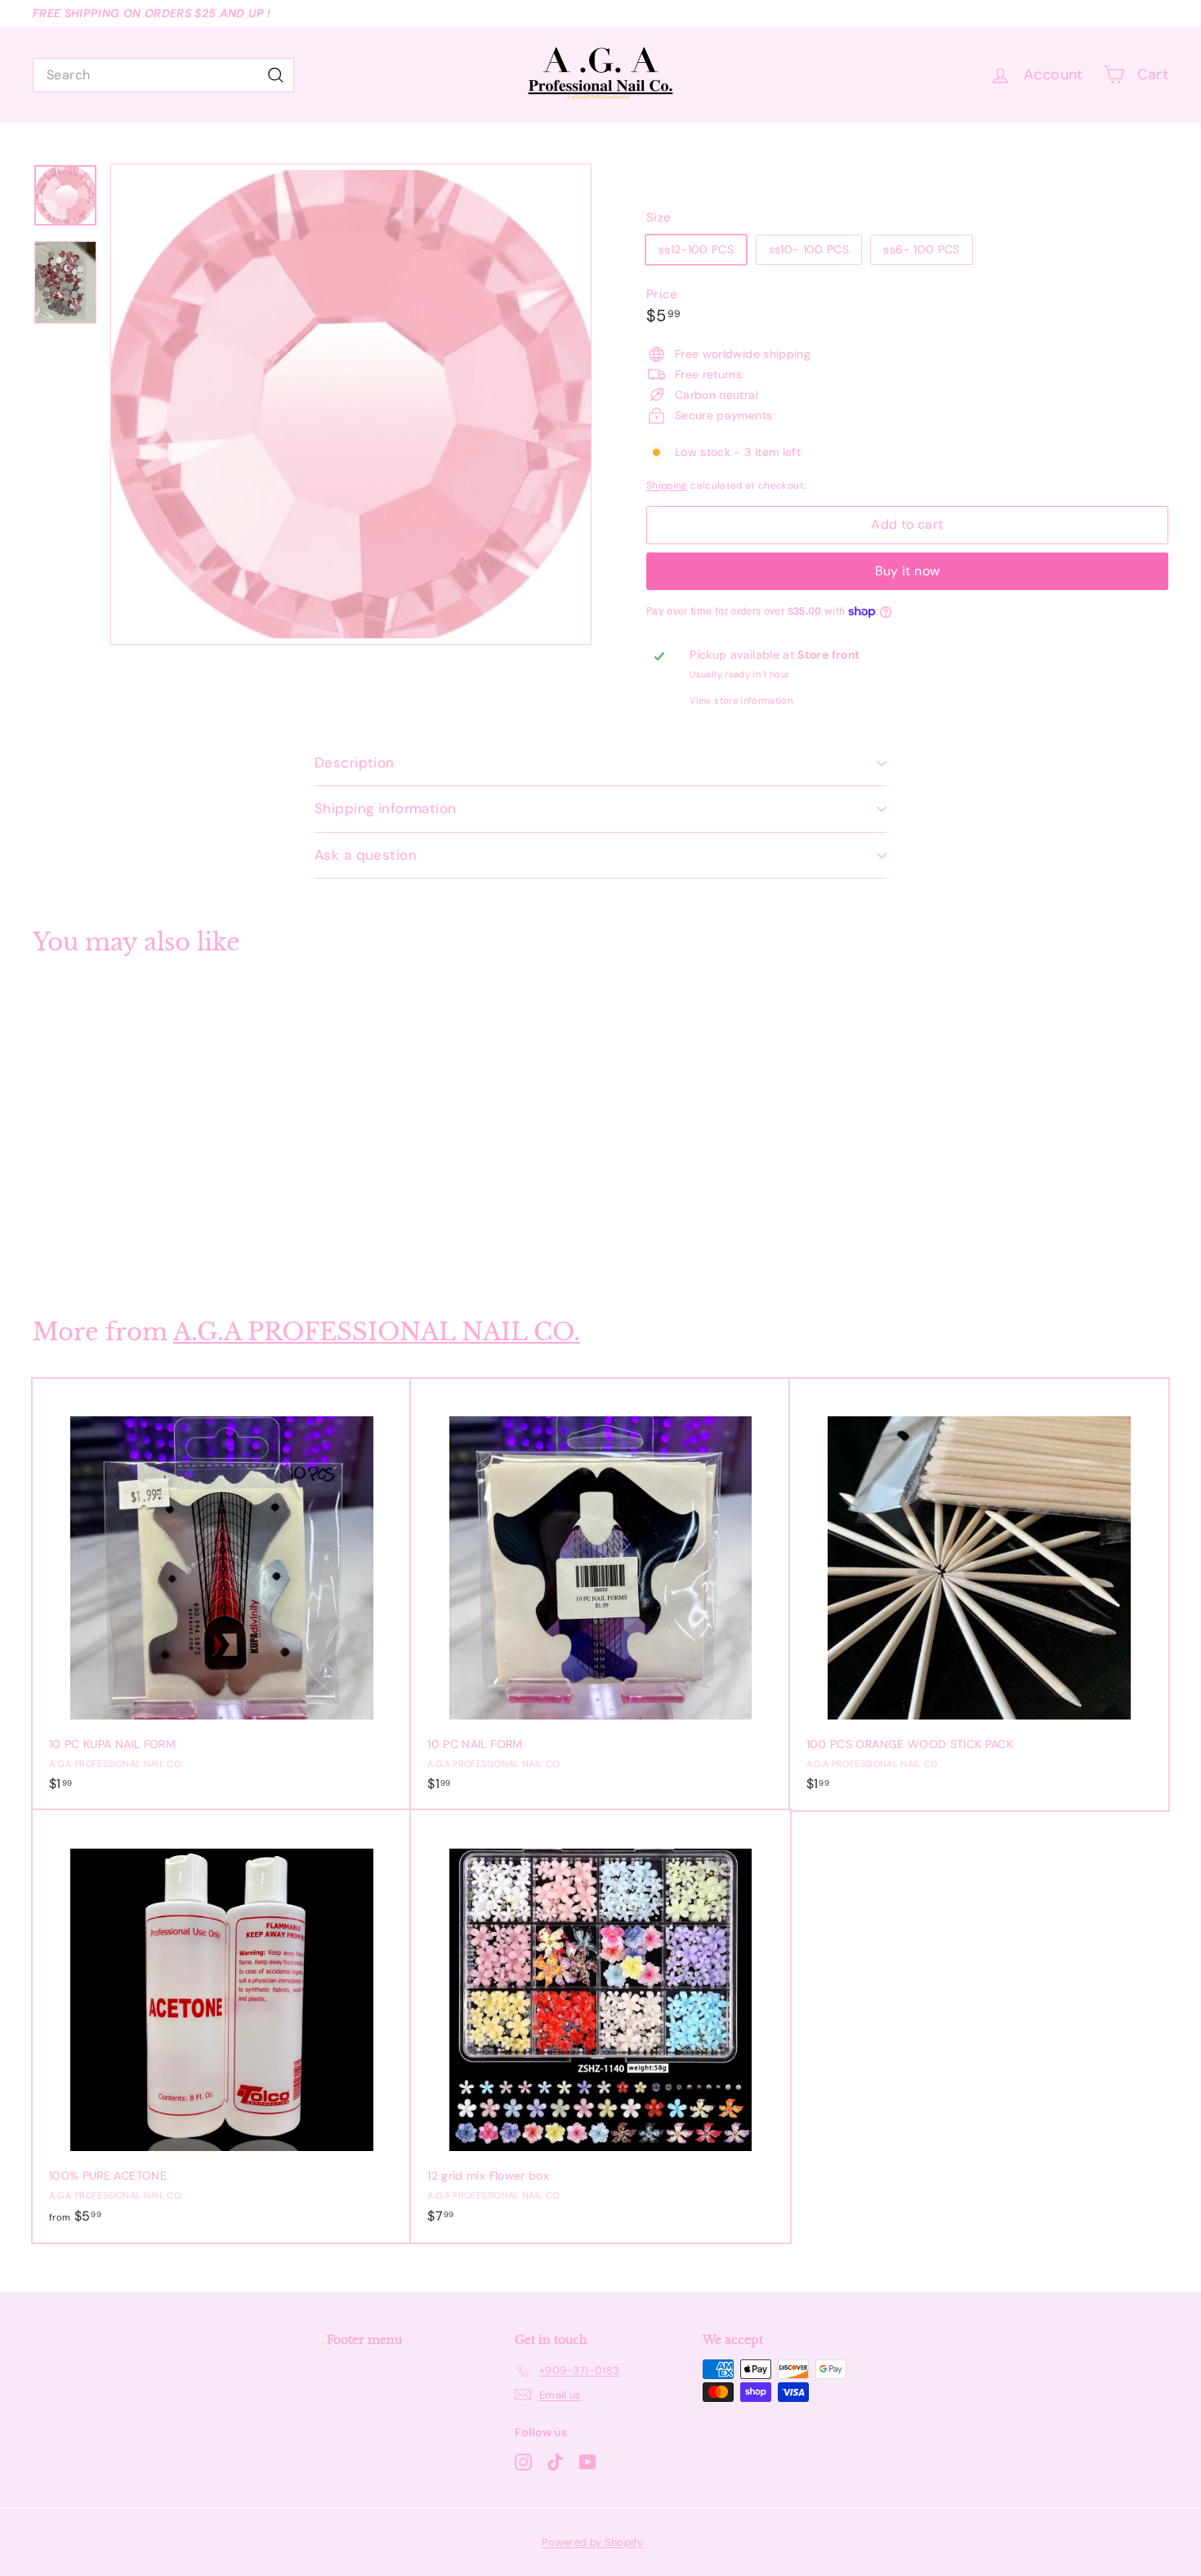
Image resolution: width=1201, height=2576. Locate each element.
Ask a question (366, 855)
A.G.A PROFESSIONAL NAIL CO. (377, 1332)
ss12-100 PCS (696, 249)
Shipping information (386, 808)
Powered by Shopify (592, 2542)
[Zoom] (351, 404)
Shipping (667, 485)
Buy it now (908, 571)
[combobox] (163, 75)
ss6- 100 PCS (921, 249)
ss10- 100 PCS (809, 249)
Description (355, 763)
